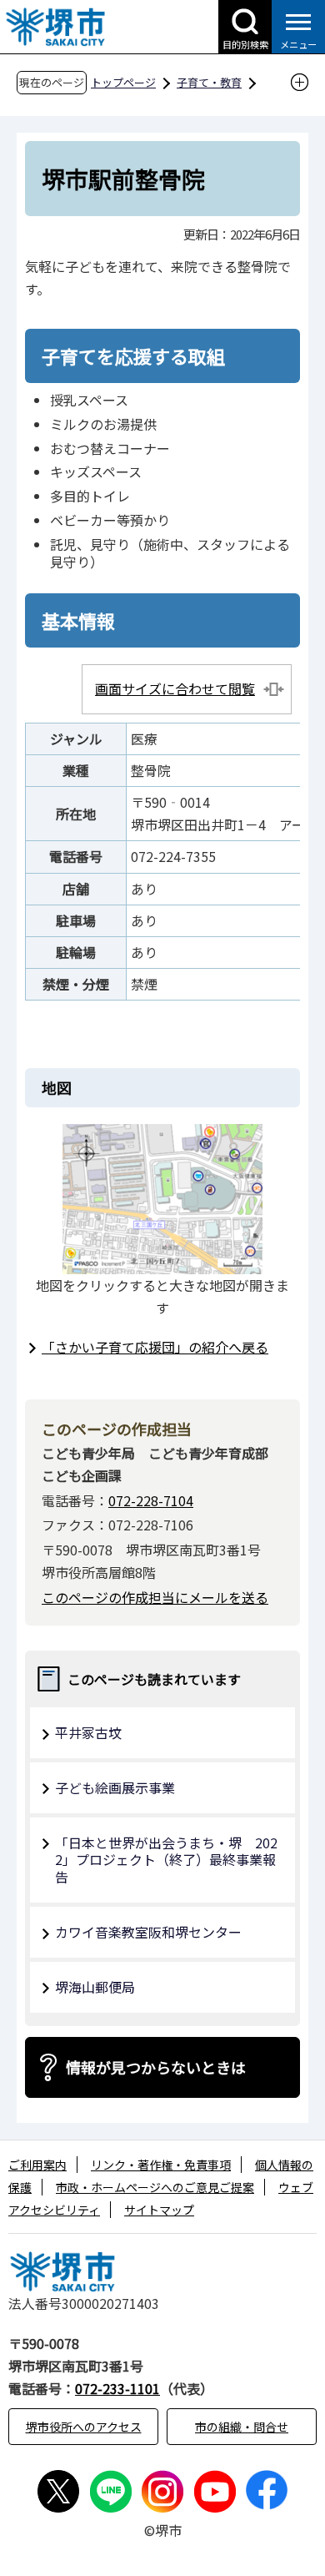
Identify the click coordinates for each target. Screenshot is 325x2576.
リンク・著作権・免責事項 (161, 2165)
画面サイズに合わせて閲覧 (175, 688)
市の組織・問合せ (242, 2427)
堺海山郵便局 (95, 1987)
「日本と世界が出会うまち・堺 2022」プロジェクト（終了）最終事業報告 (166, 1860)
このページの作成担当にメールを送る (155, 1597)
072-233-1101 (117, 2388)
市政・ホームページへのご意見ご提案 (155, 2187)
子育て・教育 (209, 82)
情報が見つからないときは (156, 2067)
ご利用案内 (37, 2165)
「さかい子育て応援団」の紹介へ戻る (155, 1347)
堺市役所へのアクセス (84, 2427)
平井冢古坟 (88, 1732)
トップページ (123, 82)
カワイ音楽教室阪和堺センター (148, 1932)
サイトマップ (159, 2210)
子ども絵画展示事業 (115, 1787)
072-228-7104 (151, 1500)
